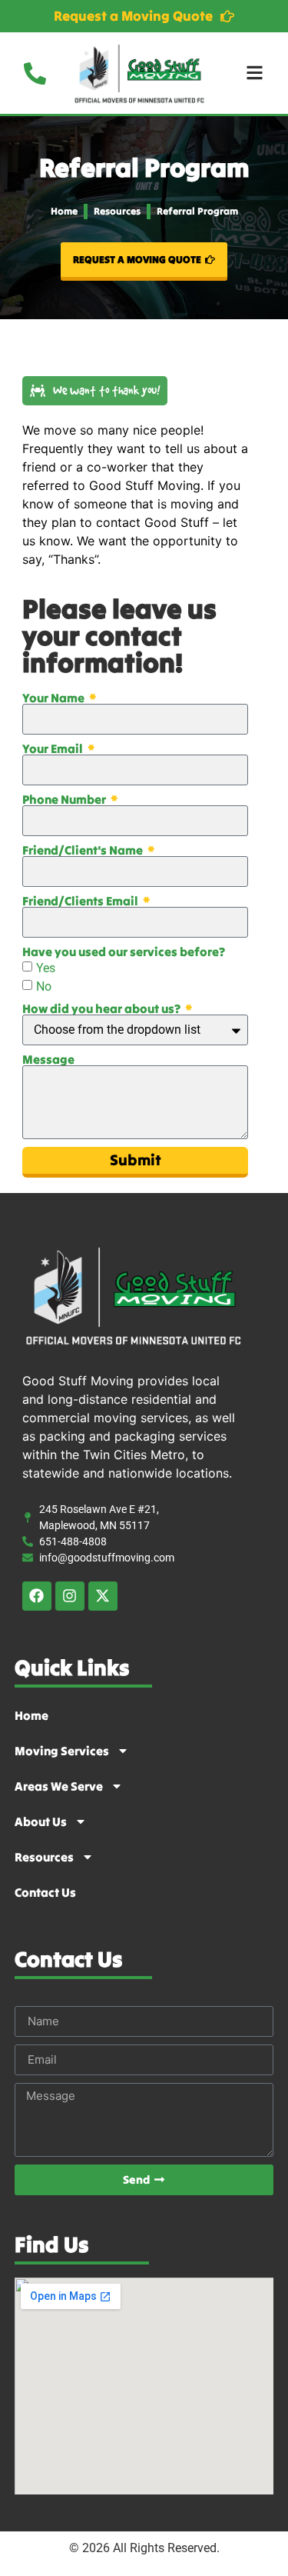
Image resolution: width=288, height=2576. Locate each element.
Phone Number (65, 799)
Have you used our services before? (124, 951)
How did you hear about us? (103, 1008)
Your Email (54, 748)
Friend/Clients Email (81, 901)
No (44, 986)
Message (48, 1059)
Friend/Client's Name (84, 850)
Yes (46, 967)
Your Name (55, 698)
